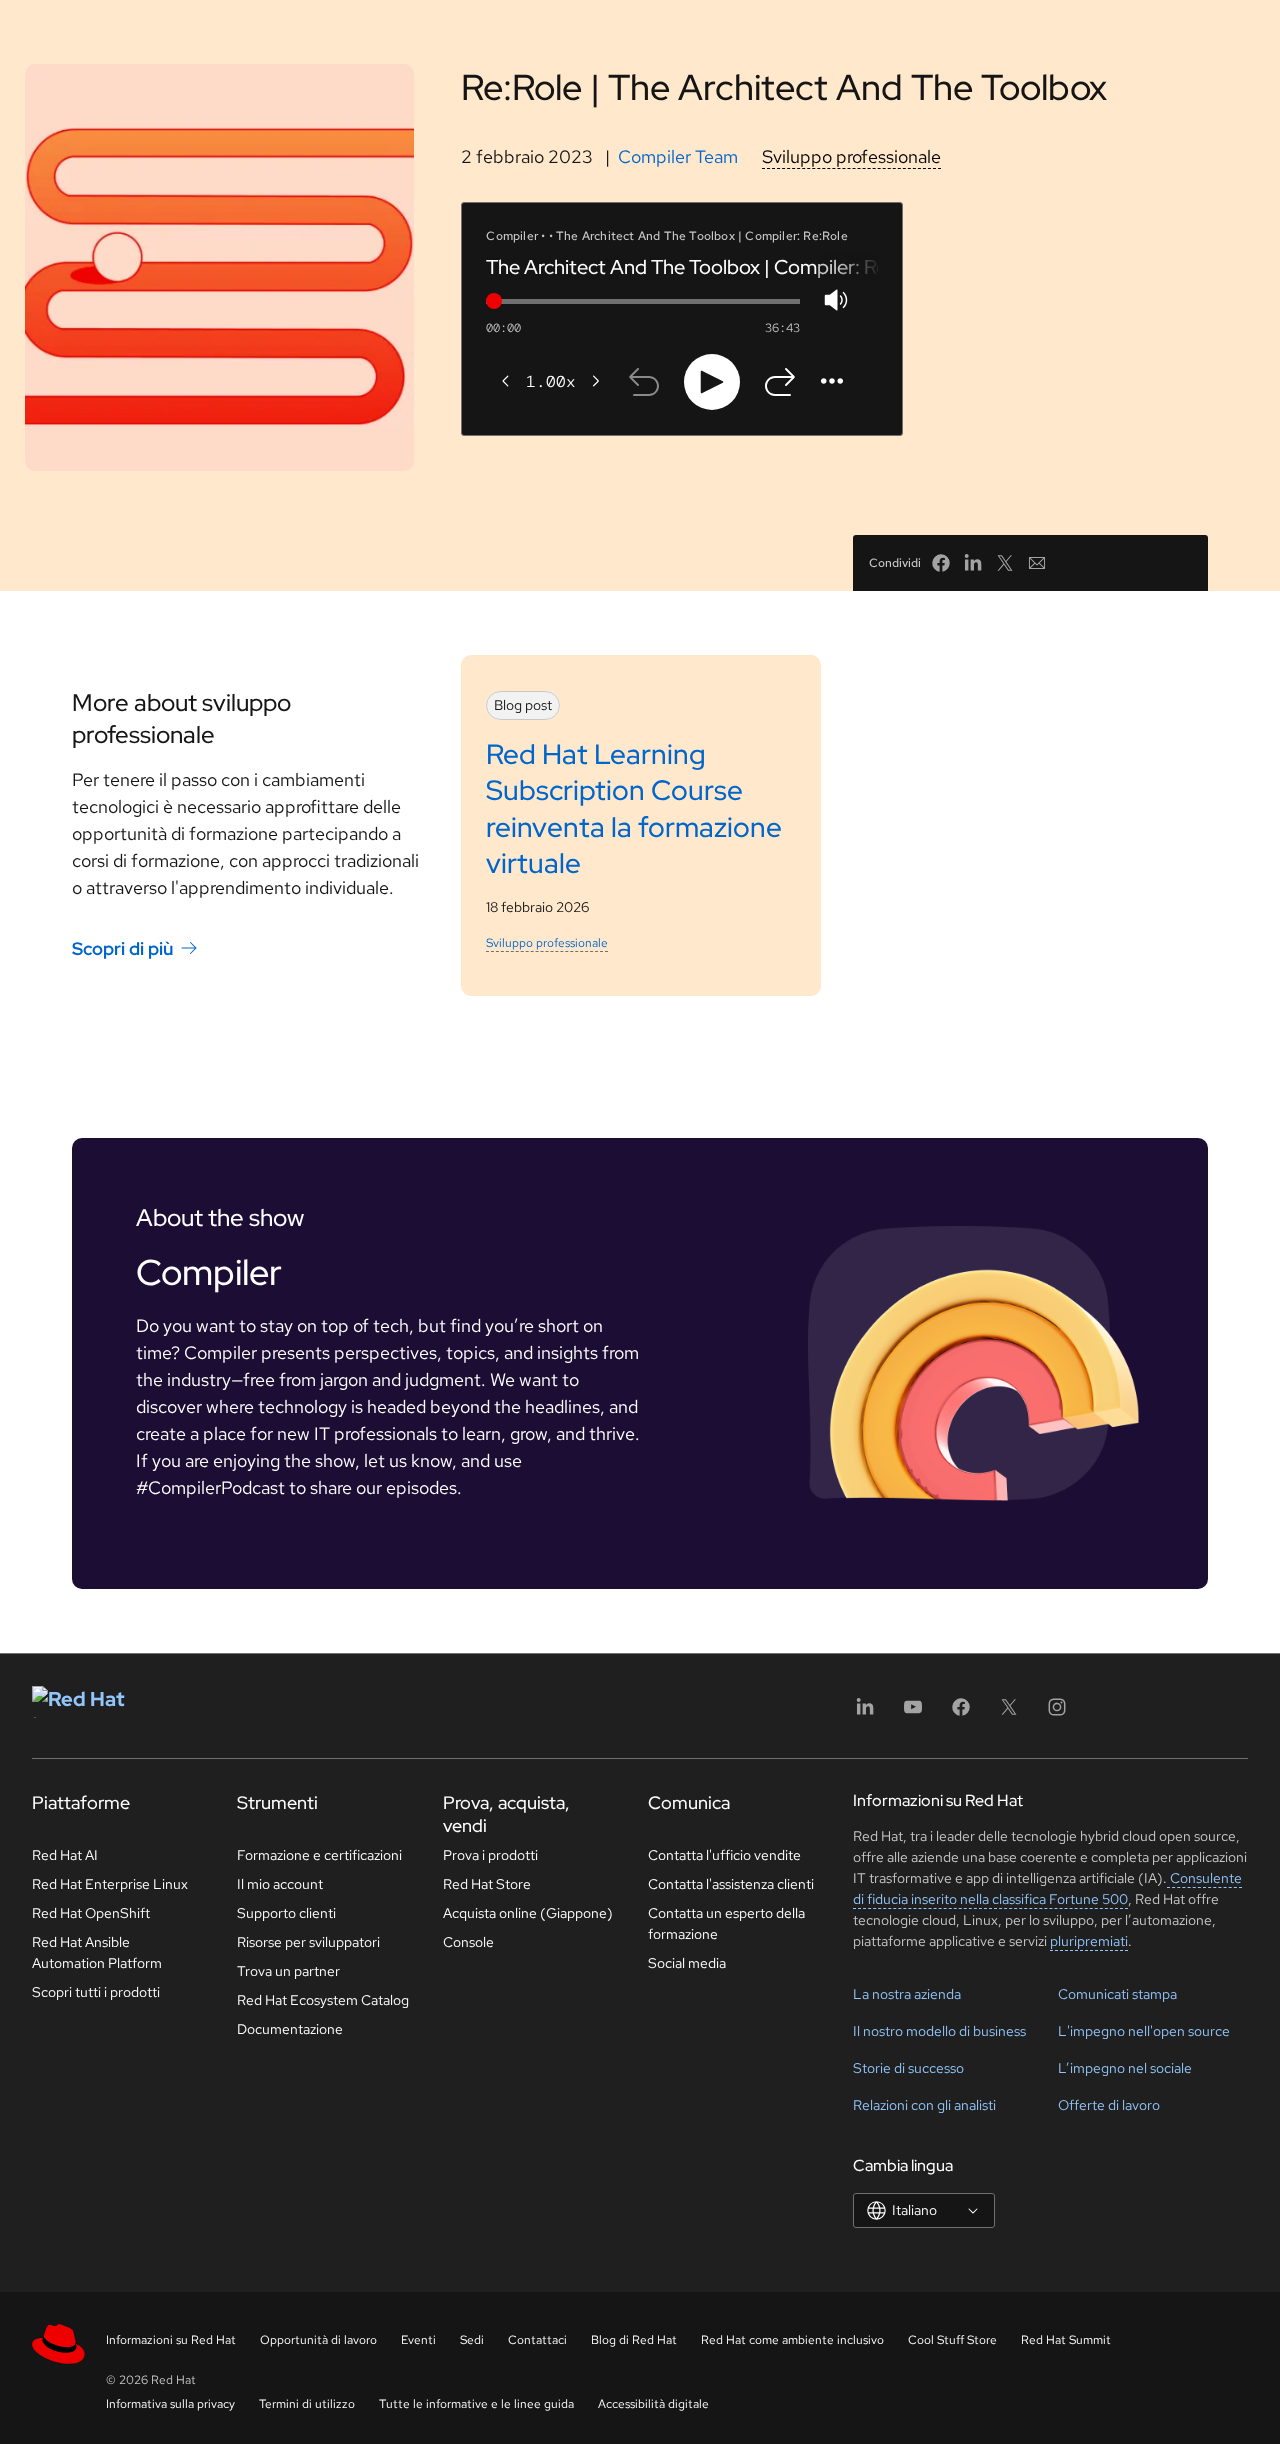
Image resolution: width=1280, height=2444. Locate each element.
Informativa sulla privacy (170, 2404)
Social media (687, 1963)
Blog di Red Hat (634, 2340)
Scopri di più (122, 948)
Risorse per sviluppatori (308, 1942)
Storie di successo (908, 2068)
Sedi (472, 2340)
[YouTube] (913, 1713)
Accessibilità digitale (653, 2404)
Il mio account (280, 1884)
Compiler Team (678, 156)
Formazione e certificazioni (319, 1855)
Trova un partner (288, 1971)
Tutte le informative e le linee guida (476, 2404)
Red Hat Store (487, 1884)
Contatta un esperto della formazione (726, 1923)
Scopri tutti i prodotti (96, 1992)
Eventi (418, 2340)
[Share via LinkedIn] (973, 563)
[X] (1009, 1713)
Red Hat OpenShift (91, 1913)
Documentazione (290, 2029)
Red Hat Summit (1066, 2340)
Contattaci (537, 2340)
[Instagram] (1057, 1713)
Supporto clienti (286, 1913)
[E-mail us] (1037, 563)
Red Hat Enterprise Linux (110, 1884)
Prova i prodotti (490, 1855)
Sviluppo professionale (851, 156)
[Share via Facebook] (941, 563)
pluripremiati (1089, 1941)
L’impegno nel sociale (1125, 2068)
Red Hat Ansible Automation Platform (97, 1952)
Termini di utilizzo (307, 2404)
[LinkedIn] (865, 1713)
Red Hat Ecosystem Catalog (323, 2000)
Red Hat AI (65, 1855)
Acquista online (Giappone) (528, 1913)
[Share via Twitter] (1005, 563)
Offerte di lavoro (1109, 2105)
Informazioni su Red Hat (171, 2340)
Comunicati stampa (1117, 1994)
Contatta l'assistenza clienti (731, 1884)
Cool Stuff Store (952, 2340)
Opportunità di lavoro (318, 2340)
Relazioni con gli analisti (924, 2105)
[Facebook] (961, 1713)
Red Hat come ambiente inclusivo (792, 2340)
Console (468, 1942)
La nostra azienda (907, 1994)
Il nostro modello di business (939, 2031)
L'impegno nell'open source (1144, 2031)
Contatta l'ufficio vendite (724, 1855)
